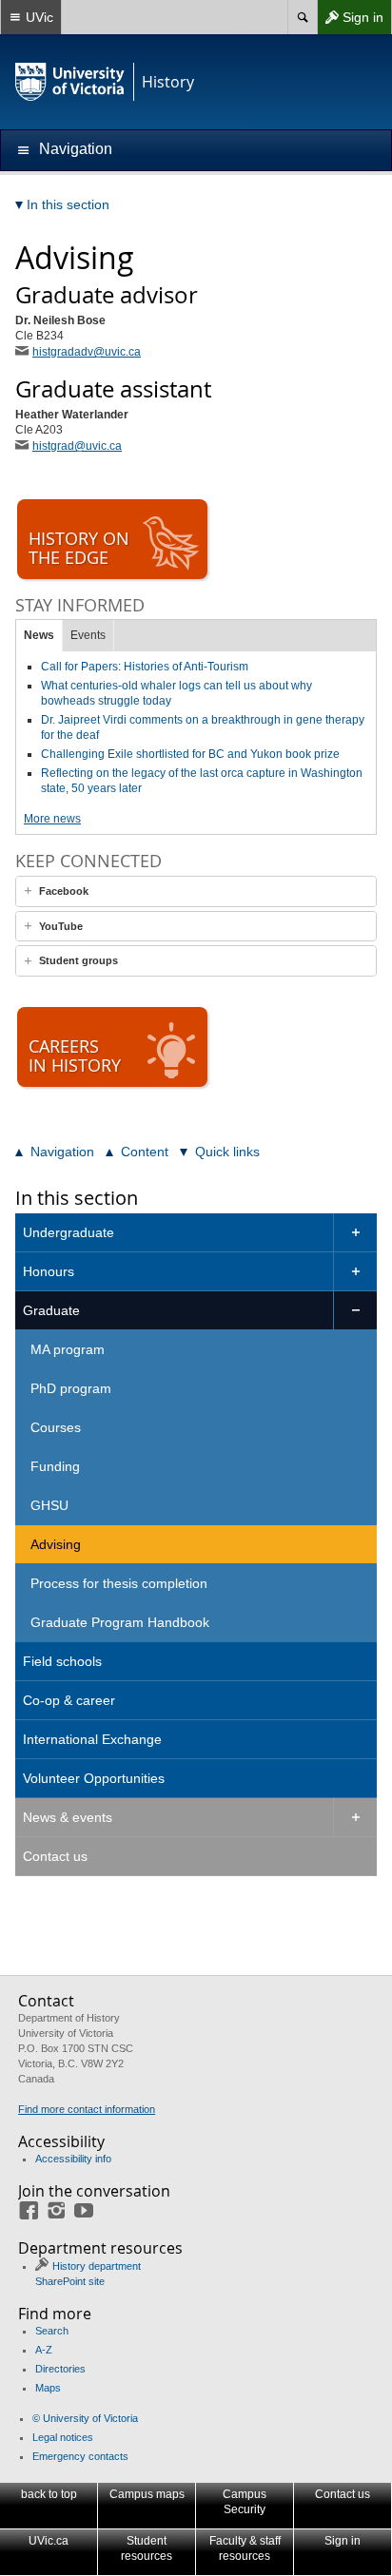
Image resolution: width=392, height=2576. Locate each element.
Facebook (64, 891)
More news (52, 819)
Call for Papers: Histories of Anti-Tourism (145, 667)
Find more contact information (87, 2109)
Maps (48, 2388)
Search (52, 2331)
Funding (55, 1466)
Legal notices (63, 2437)
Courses (56, 1427)
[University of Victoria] (70, 82)
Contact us (55, 1856)
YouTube (61, 926)
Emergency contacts (80, 2456)
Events (88, 635)
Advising (56, 1544)
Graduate (51, 1310)
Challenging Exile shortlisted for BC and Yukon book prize (190, 754)
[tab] (196, 891)
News (39, 635)
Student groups (78, 960)
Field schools (62, 1661)
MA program (68, 1349)
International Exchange (92, 1739)
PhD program (71, 1388)
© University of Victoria (85, 2418)
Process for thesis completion (119, 1583)
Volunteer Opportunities (94, 1778)
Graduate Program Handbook (120, 1622)
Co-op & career (69, 1700)
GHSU (49, 1505)
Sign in (350, 21)
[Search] (302, 17)
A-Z (44, 2350)
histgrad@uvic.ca (77, 446)
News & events (68, 1817)
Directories (60, 2369)
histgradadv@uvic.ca (87, 352)
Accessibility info (73, 2159)
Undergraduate (69, 1232)
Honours (49, 1271)
